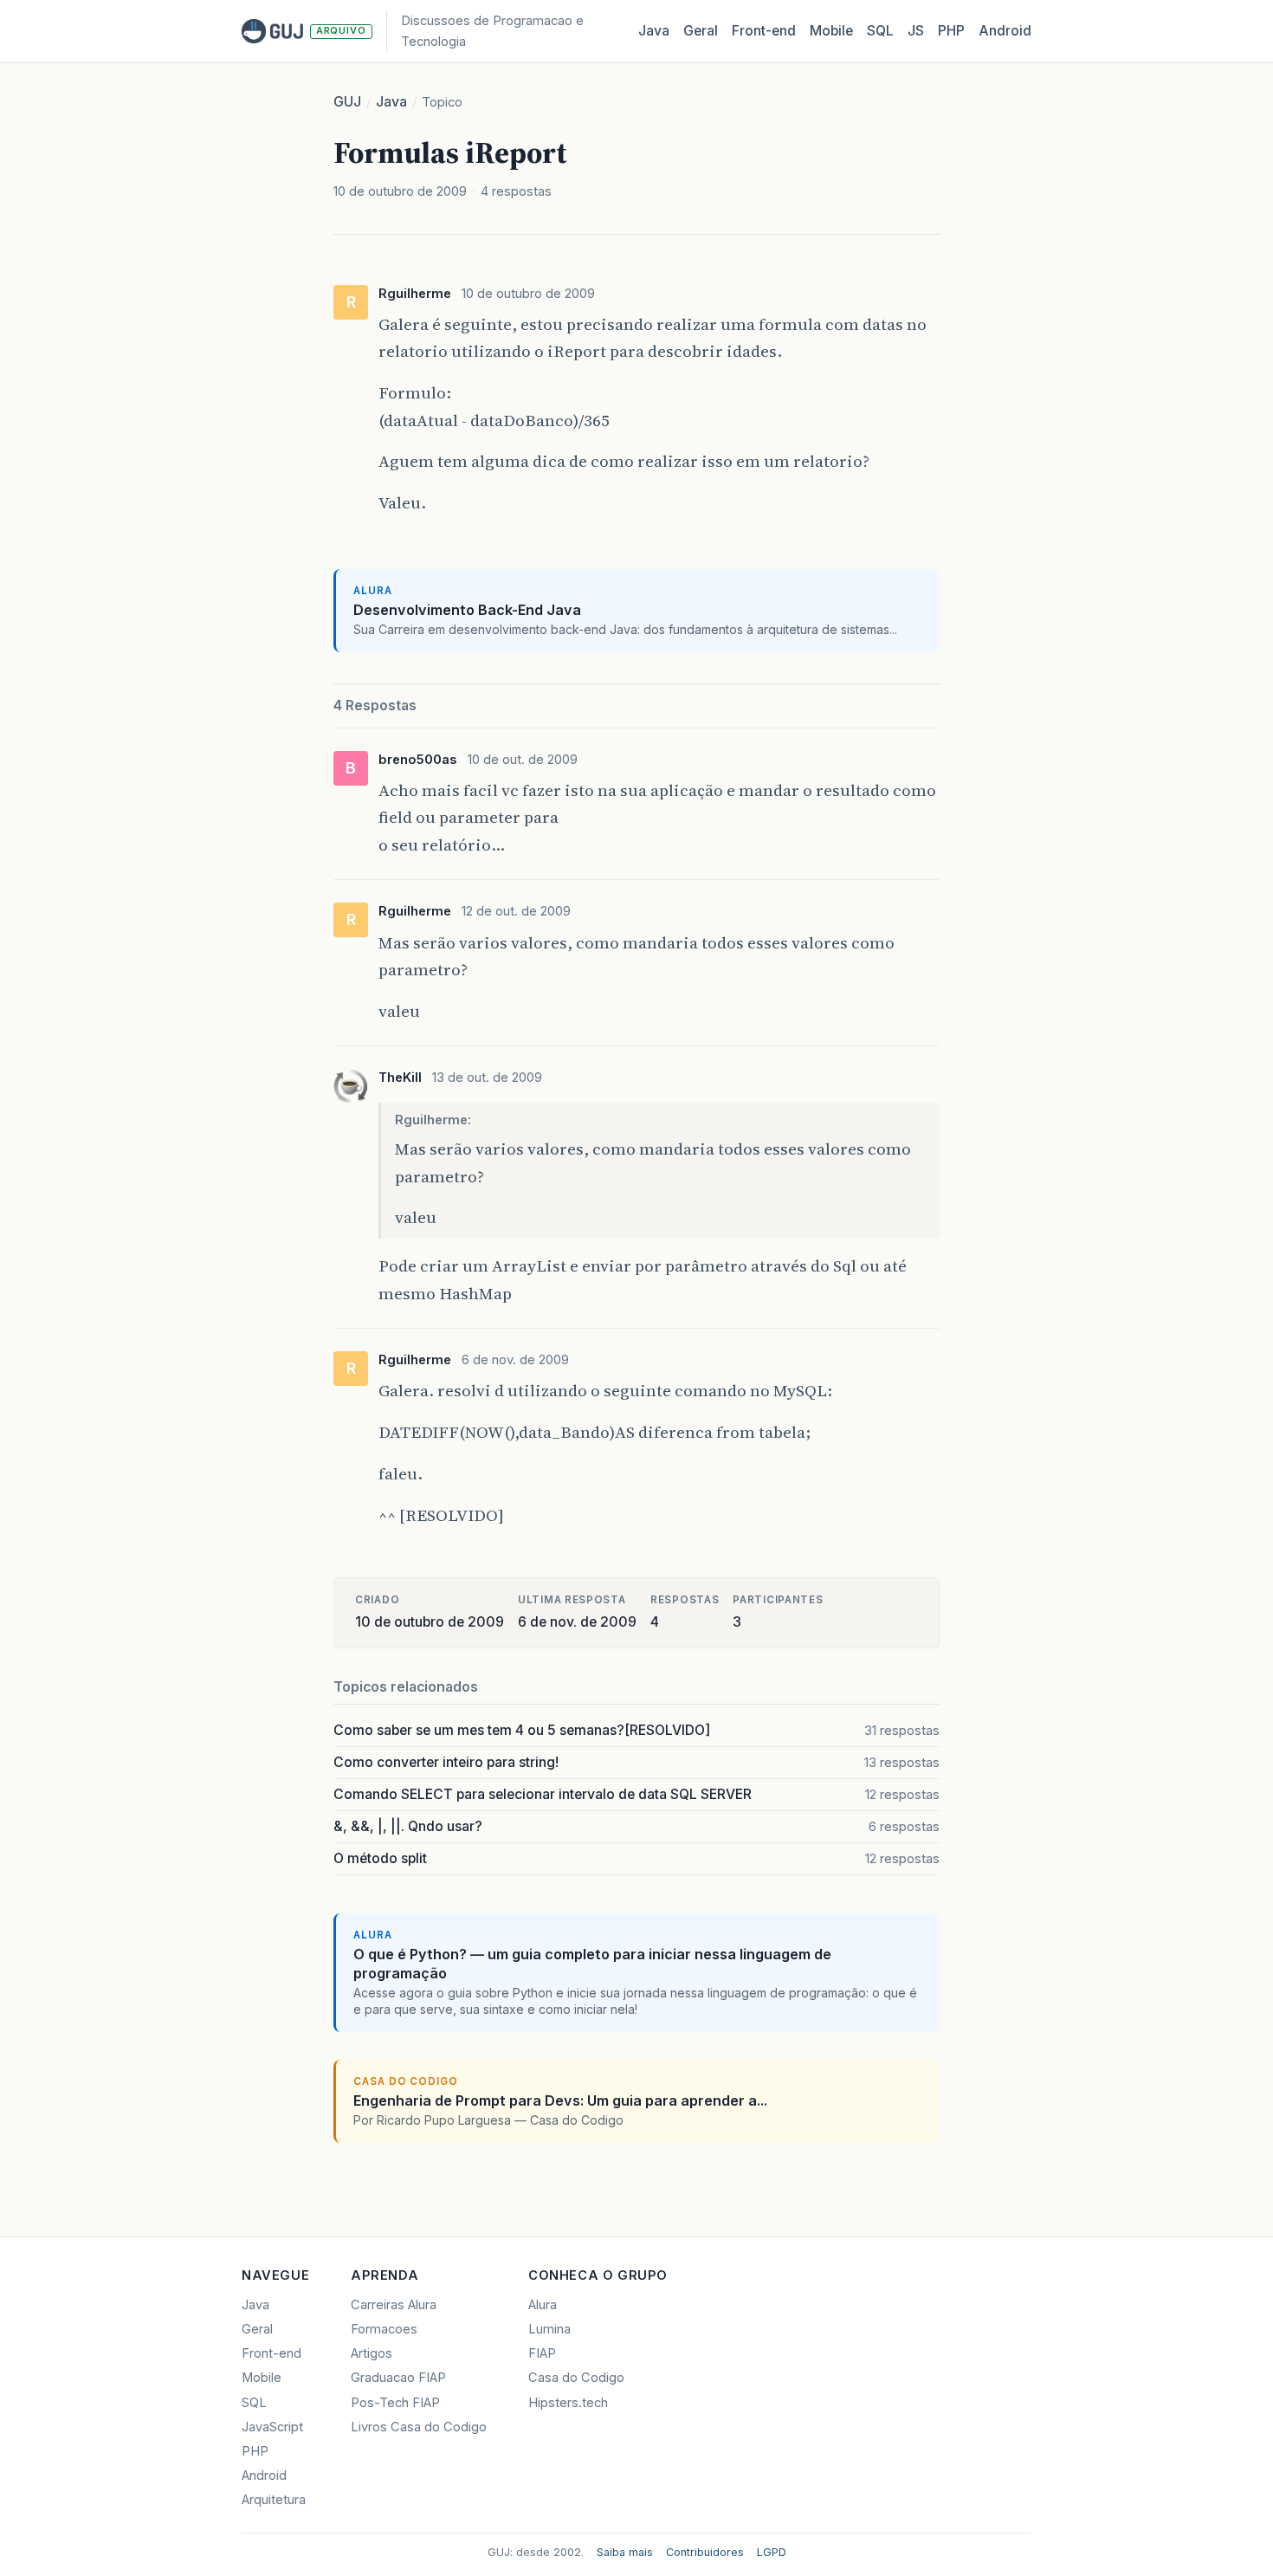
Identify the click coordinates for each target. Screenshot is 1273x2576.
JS (916, 31)
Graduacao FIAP (398, 2378)
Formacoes (384, 2329)
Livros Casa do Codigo (419, 2427)
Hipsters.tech (568, 2403)
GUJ (347, 102)
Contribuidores (705, 2552)
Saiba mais (625, 2552)
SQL (880, 31)
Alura (543, 2305)
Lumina (549, 2329)
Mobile (831, 31)
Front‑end (764, 31)
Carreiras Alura (394, 2305)
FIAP (542, 2353)
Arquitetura (274, 2500)
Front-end (271, 2353)
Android (1005, 31)
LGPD (772, 2552)
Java (654, 31)
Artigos (372, 2353)
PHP (951, 31)
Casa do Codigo (576, 2378)
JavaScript (272, 2427)
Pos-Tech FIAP (395, 2403)
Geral (701, 31)
